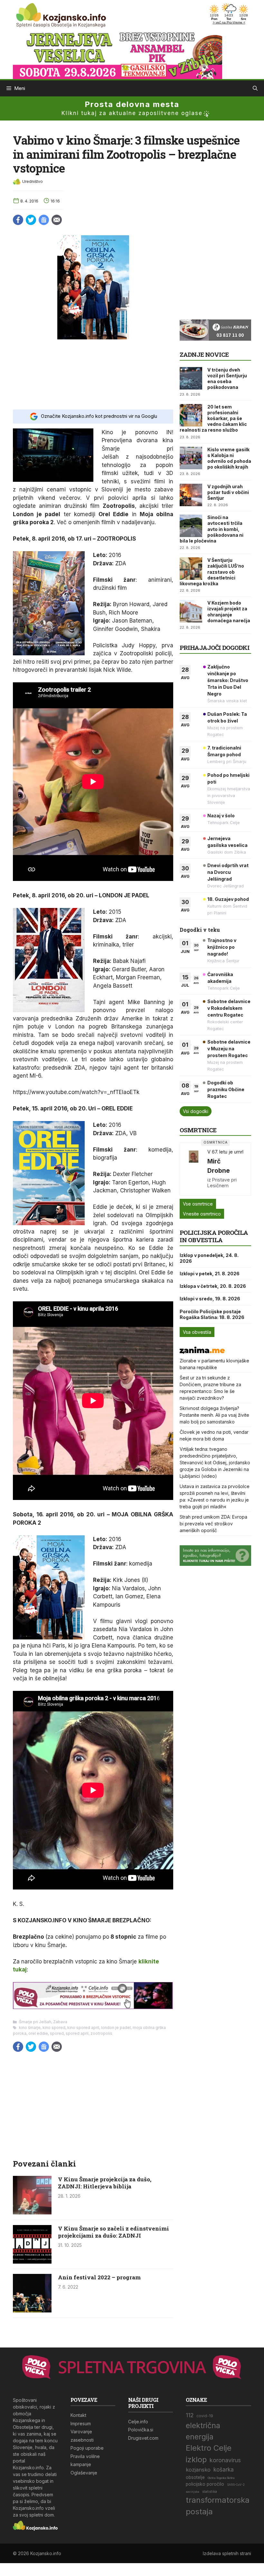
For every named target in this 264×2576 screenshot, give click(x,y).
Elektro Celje (209, 2448)
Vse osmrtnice (198, 1204)
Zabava (60, 2022)
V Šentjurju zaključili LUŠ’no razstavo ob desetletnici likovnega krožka (212, 572)
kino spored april (83, 2028)
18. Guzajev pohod (228, 899)
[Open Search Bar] (255, 88)
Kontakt (78, 2415)
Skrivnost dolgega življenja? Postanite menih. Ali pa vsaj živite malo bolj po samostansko (214, 1415)
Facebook (18, 220)
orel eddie (38, 2033)
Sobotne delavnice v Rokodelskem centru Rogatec (229, 1008)
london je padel (116, 2028)
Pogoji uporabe (87, 2448)
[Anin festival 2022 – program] (32, 2311)
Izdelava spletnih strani (227, 2553)
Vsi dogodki (196, 1111)
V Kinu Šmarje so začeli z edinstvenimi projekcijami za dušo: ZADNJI (113, 2232)
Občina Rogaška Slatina (221, 2478)
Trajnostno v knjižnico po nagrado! (222, 947)
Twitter (31, 220)
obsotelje (195, 2477)
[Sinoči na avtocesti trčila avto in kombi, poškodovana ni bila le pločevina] (191, 526)
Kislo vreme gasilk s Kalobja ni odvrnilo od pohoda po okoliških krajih (229, 458)
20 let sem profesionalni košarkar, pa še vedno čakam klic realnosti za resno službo (213, 418)
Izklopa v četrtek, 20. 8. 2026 (213, 1286)
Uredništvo (33, 181)
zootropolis (101, 2033)
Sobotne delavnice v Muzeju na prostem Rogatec (229, 1049)
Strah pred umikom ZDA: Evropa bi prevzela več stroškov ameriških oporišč (213, 1524)
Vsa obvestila (197, 1332)
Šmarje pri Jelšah (35, 2022)
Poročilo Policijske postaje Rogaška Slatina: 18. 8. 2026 (212, 1314)
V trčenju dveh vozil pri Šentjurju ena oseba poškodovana (227, 379)
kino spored (54, 2028)
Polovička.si (141, 2430)
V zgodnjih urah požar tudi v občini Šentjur (228, 492)
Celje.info (138, 2422)
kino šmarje (30, 2028)
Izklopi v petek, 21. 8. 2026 (210, 1274)
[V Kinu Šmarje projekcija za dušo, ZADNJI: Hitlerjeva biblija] (32, 2212)
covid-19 (205, 2416)
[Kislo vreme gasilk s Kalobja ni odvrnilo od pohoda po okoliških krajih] (191, 458)
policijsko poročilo (205, 2484)
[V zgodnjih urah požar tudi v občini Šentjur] (191, 495)
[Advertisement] (93, 374)
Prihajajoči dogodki (215, 647)
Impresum (81, 2423)
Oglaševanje (84, 2473)
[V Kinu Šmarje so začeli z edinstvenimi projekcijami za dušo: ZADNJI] (32, 2262)
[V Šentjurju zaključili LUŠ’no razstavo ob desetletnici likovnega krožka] (191, 569)
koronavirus (225, 2460)
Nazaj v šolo (221, 816)
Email (57, 220)
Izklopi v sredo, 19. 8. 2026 (210, 1299)
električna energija (203, 2431)
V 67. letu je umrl (225, 1152)
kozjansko (198, 2470)
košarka (224, 2469)
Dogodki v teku (200, 930)
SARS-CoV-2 (236, 2485)
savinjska (193, 2492)
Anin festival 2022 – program (99, 2277)
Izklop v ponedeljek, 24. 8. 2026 (209, 1258)
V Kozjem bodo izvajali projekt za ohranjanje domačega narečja (229, 612)
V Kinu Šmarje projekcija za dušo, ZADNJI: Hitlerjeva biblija (105, 2183)
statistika (210, 2492)
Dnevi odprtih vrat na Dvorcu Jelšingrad (228, 872)
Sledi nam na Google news (44, 220)
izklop (196, 2459)
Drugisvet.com (143, 2438)
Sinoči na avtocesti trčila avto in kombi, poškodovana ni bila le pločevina (212, 529)
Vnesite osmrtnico (202, 1214)
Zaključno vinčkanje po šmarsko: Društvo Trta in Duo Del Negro (228, 680)
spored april (77, 2033)
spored (57, 2033)
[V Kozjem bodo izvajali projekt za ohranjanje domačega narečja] (191, 611)
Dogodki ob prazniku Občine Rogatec (226, 1089)
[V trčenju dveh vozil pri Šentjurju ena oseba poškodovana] (191, 378)
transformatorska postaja (218, 2506)
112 (190, 2415)
